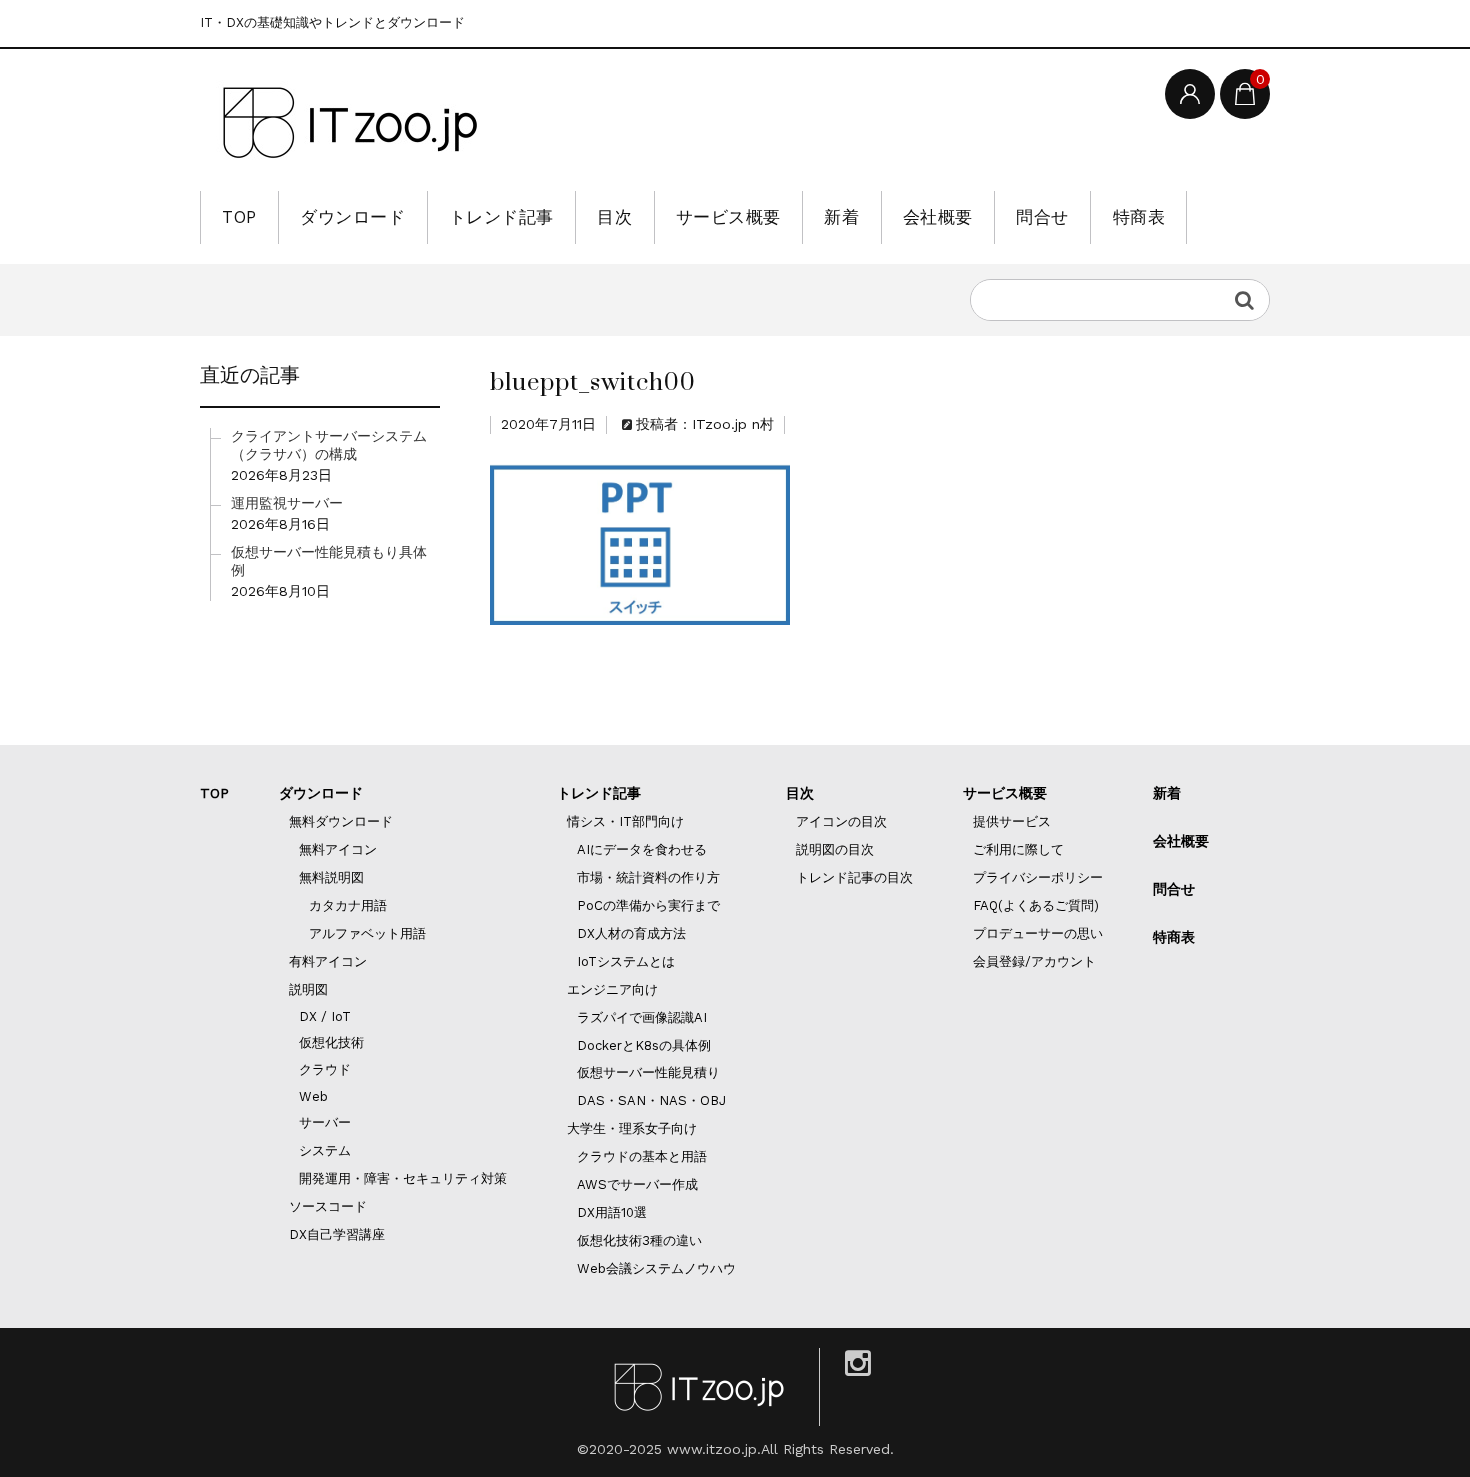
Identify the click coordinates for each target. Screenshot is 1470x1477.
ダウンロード (352, 217)
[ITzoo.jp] (350, 122)
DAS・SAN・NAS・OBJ (651, 1100)
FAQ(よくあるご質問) (1036, 905)
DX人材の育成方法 (631, 933)
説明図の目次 (835, 849)
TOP (239, 217)
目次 (614, 217)
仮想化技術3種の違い (639, 1240)
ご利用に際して (1018, 849)
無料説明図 (331, 877)
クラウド (325, 1069)
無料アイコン (338, 849)
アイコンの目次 (841, 821)
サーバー (325, 1122)
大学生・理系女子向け (632, 1128)
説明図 (308, 989)
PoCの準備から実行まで (648, 905)
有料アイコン (328, 961)
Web (313, 1096)
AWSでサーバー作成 (637, 1184)
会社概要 (938, 217)
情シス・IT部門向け (625, 821)
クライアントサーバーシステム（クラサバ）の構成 (329, 445)
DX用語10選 (612, 1212)
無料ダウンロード (341, 821)
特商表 (1139, 217)
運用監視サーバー (287, 503)
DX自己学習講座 (337, 1234)
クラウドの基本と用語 (642, 1156)
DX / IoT (325, 1016)
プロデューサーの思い (1038, 933)
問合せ (1042, 217)
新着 (841, 217)
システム (325, 1150)
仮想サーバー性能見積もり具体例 (329, 561)
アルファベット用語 (367, 933)
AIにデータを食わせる (642, 849)
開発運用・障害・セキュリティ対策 (403, 1178)
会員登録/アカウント (1034, 961)
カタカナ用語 (348, 905)
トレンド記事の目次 (854, 877)
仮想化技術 (331, 1042)
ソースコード (328, 1206)
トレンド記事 (501, 217)
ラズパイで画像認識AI (642, 1017)
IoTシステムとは (626, 961)
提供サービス (1012, 821)
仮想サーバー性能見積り (648, 1072)
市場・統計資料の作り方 (648, 877)
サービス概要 (728, 217)
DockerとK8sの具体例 (644, 1045)
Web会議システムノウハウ (656, 1268)
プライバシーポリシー (1038, 877)
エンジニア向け (612, 989)
